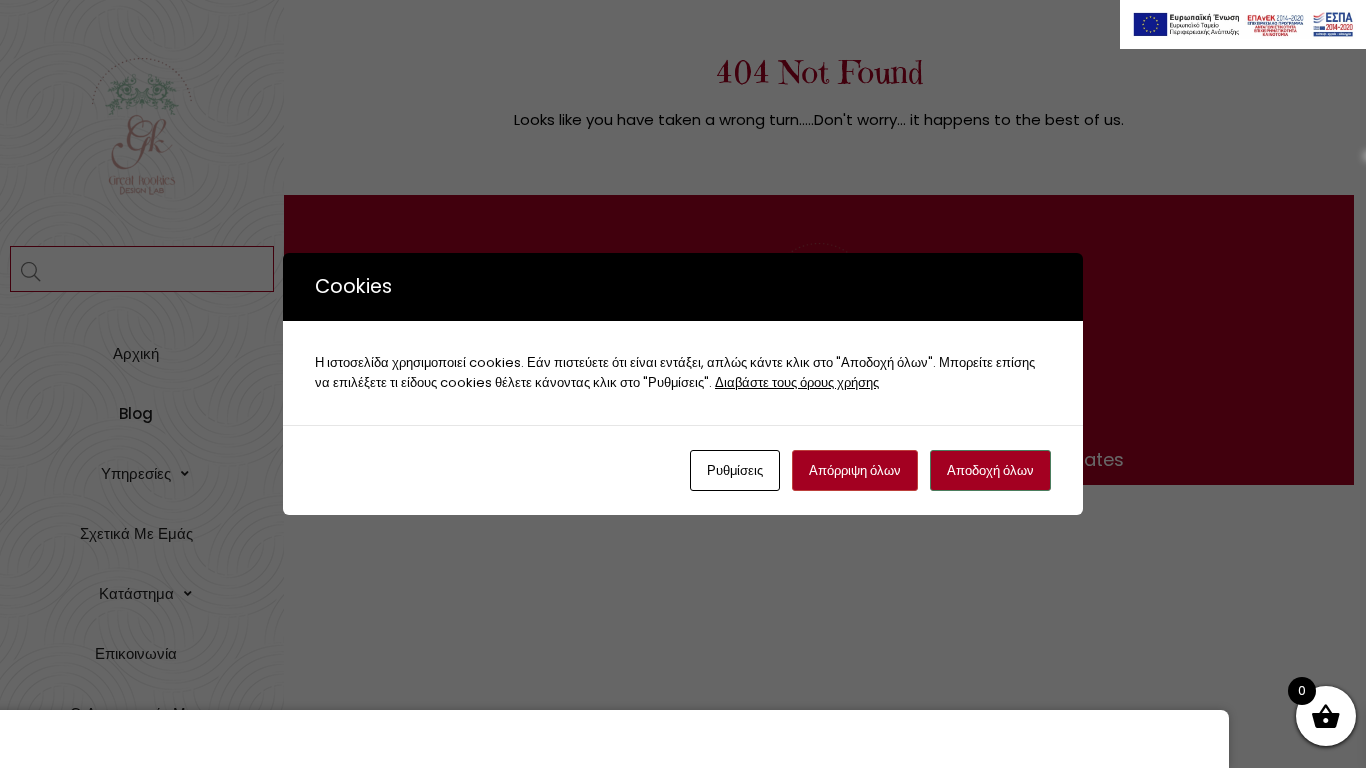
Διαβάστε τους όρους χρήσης (797, 382)
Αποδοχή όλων (990, 470)
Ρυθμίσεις (735, 470)
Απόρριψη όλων (855, 470)
